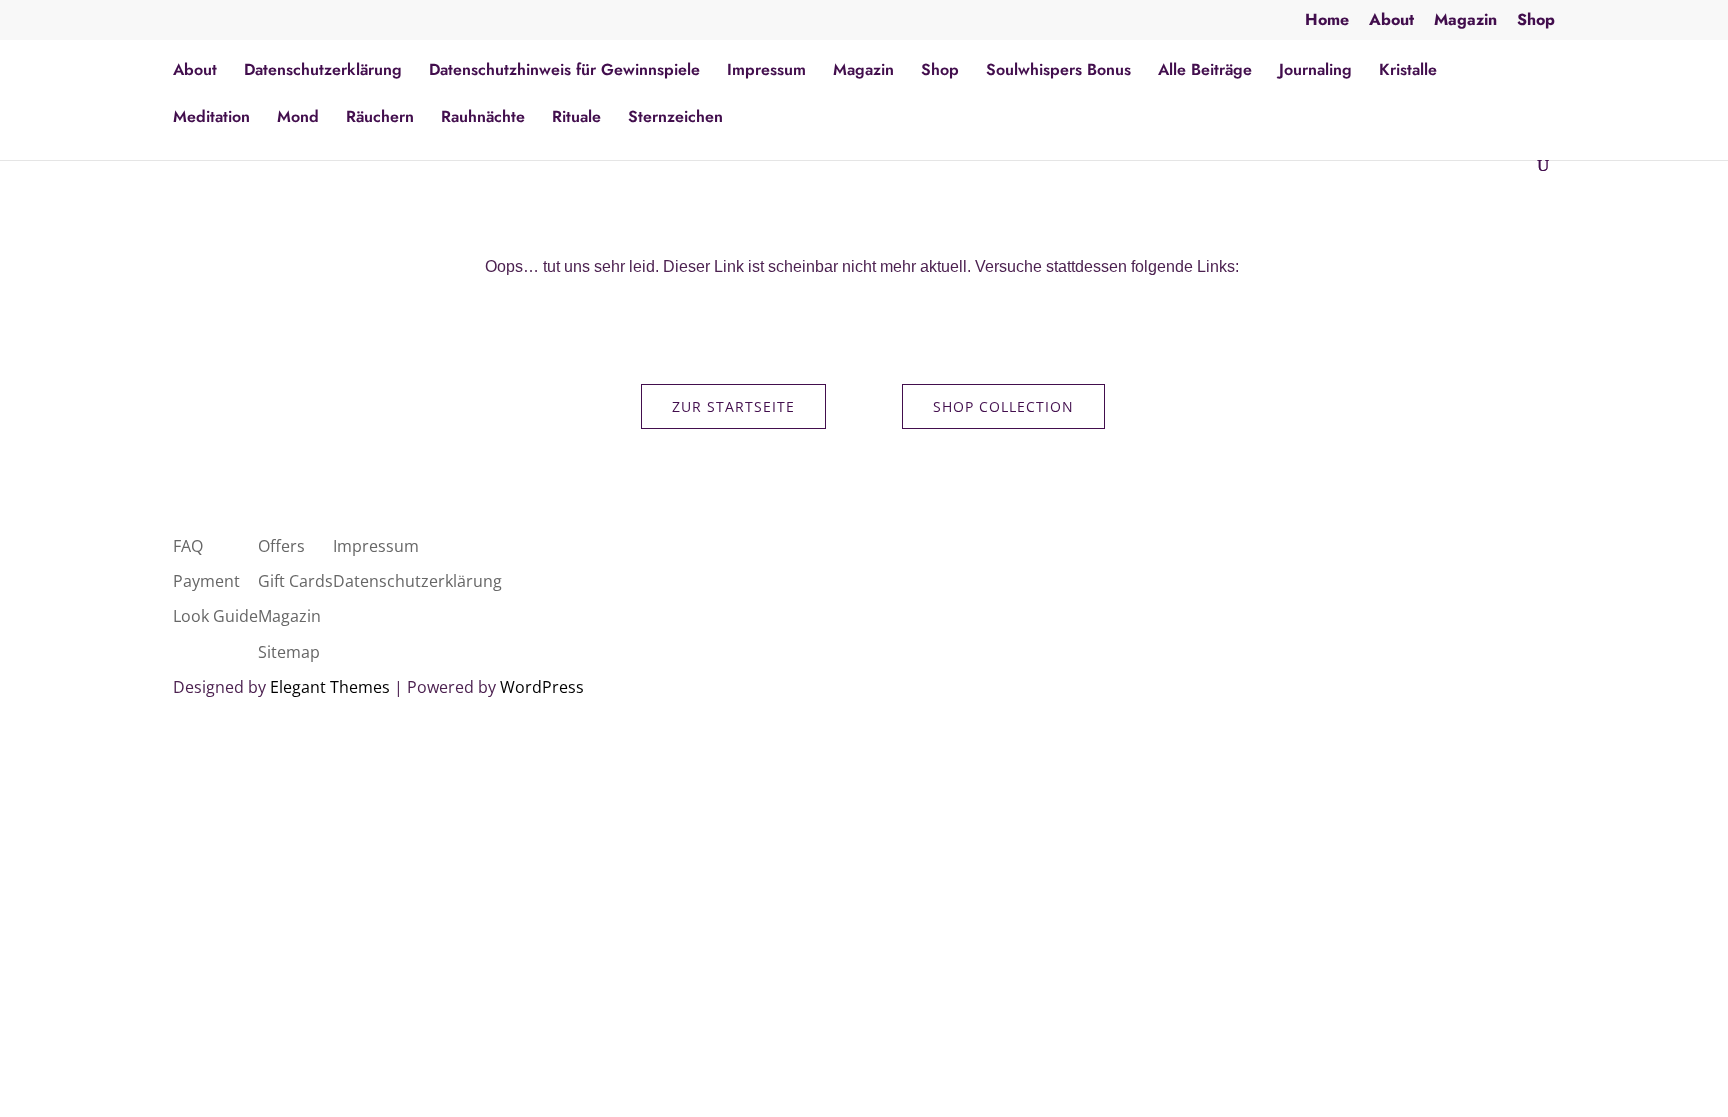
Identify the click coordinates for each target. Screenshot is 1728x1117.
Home (1327, 21)
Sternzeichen (675, 119)
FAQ (188, 546)
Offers (281, 546)
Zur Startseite (733, 406)
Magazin (1465, 21)
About (1391, 21)
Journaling (1315, 72)
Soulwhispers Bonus (1058, 72)
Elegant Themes (330, 687)
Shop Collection (1003, 406)
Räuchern (380, 119)
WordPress (542, 687)
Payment (206, 581)
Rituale (576, 119)
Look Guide (215, 616)
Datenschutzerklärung (323, 72)
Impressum (766, 72)
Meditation (211, 119)
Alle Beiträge (1205, 72)
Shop (1536, 21)
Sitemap (289, 652)
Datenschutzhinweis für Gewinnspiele (564, 72)
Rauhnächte (483, 119)
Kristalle (1408, 72)
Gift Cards (295, 581)
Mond (298, 119)
